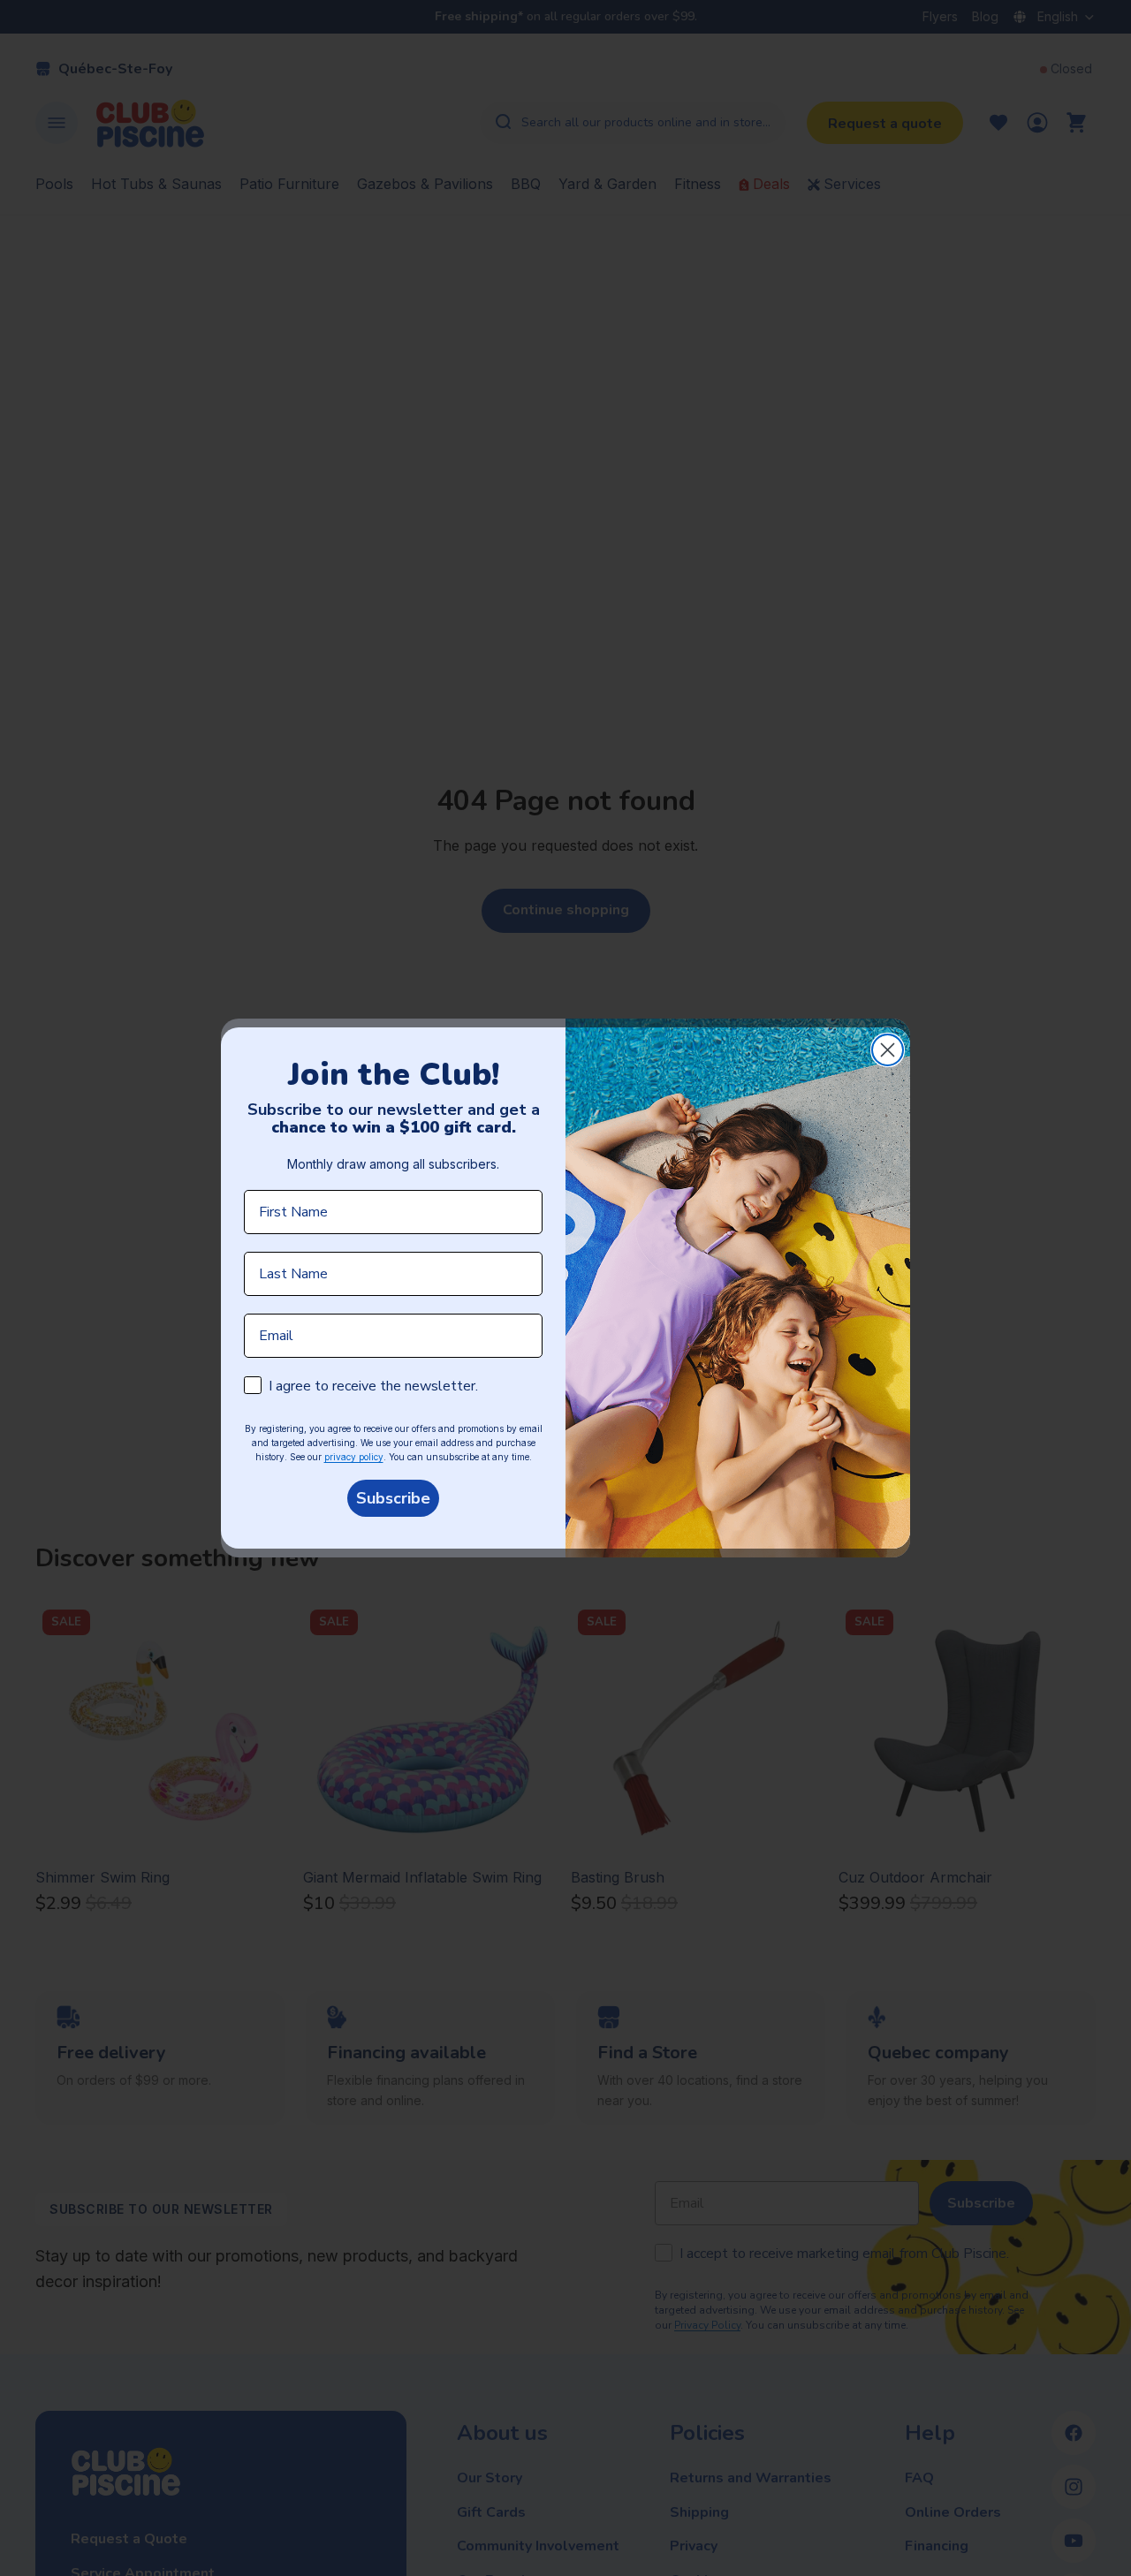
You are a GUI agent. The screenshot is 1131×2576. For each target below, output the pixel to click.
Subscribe (393, 1498)
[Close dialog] (888, 1050)
